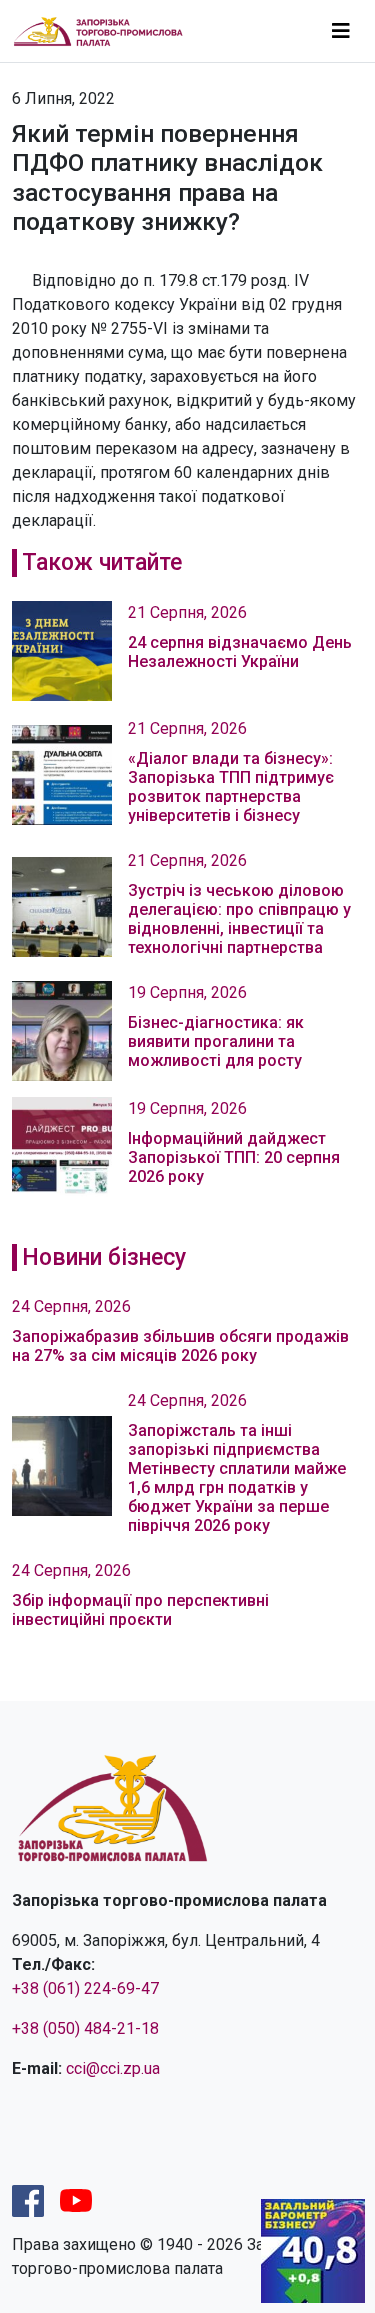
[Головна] (106, 31)
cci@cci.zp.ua (113, 2068)
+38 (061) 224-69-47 (85, 1988)
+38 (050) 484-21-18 (85, 2028)
